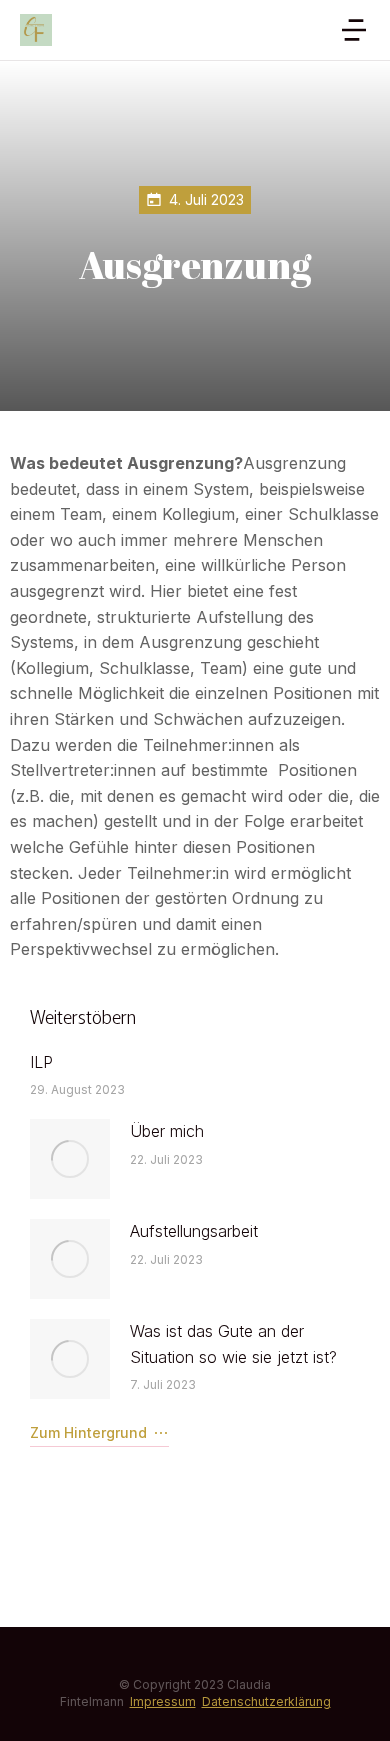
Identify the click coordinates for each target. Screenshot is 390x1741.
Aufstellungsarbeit (194, 1231)
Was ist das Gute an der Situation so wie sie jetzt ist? (233, 1344)
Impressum (163, 1701)
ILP (41, 1062)
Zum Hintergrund (88, 1432)
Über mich (167, 1131)
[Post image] (70, 1159)
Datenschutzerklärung (266, 1701)
